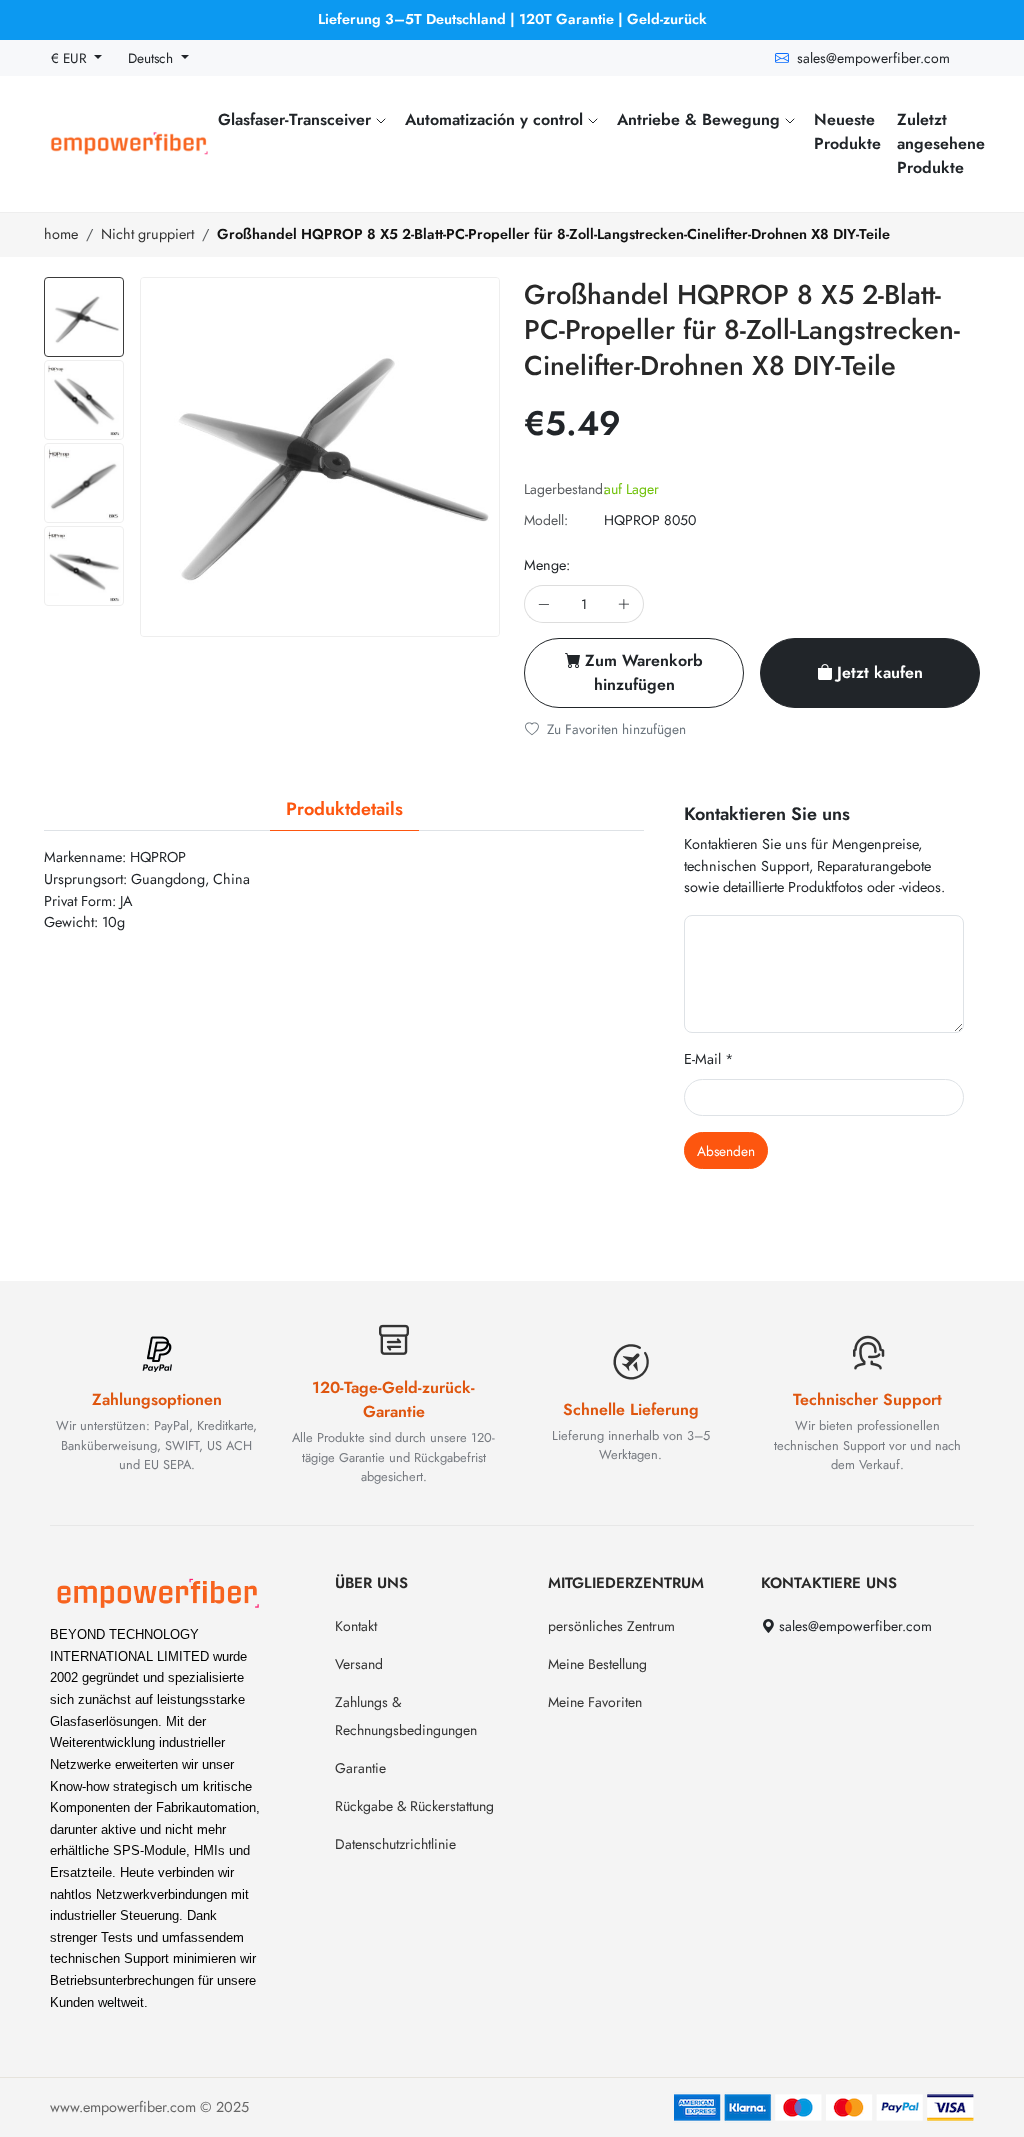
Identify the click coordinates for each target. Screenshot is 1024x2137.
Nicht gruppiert (147, 234)
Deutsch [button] (152, 58)
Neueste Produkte (847, 131)
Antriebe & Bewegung (701, 119)
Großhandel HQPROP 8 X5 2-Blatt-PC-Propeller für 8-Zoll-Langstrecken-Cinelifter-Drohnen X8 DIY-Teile (553, 234)
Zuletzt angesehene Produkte (941, 143)
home (61, 234)
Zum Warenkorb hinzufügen (644, 672)
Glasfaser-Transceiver (297, 119)
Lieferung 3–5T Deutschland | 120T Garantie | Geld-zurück (512, 19)
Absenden (726, 1151)
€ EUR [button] (71, 58)
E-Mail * (709, 1059)
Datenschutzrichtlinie (395, 1844)
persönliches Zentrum (611, 1626)
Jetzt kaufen (880, 672)
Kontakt (356, 1626)
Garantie (360, 1768)
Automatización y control (496, 119)
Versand (359, 1664)
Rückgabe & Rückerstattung (414, 1806)
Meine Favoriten (595, 1702)
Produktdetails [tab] (344, 809)
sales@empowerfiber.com (873, 58)
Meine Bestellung (597, 1664)
